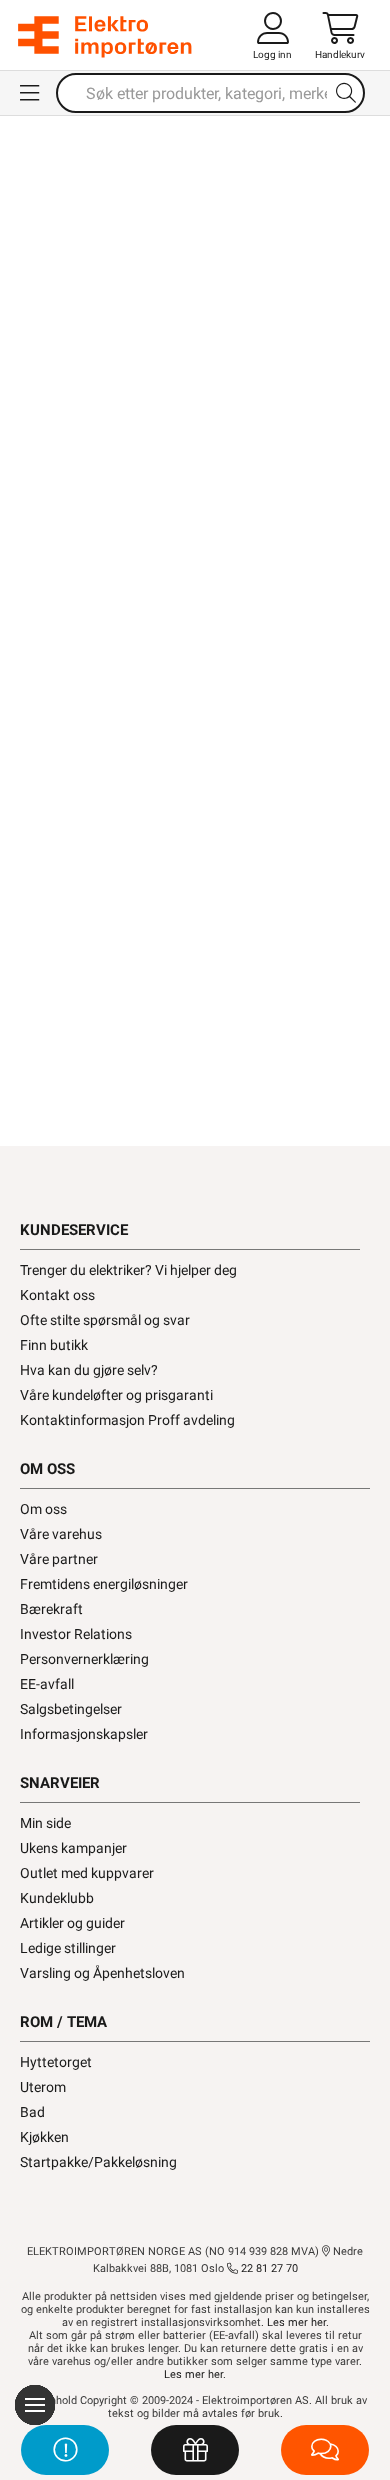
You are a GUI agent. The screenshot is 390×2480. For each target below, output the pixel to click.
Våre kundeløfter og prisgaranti (116, 1395)
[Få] (195, 2450)
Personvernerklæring (84, 1659)
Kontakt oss (57, 1295)
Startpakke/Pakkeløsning (98, 2162)
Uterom (43, 2087)
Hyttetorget (56, 2062)
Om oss (43, 1509)
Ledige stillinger (68, 1948)
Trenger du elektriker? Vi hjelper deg (128, 1270)
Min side (45, 1823)
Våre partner (59, 1559)
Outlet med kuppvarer (87, 1873)
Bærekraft (51, 1609)
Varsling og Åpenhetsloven (102, 1973)
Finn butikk (54, 1345)
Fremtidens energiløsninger (104, 1584)
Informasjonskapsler (84, 1734)
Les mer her (296, 2322)
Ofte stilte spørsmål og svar (105, 1320)
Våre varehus (61, 1534)
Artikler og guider (72, 1923)
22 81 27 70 (268, 2268)
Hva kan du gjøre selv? (89, 1370)
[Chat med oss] (325, 2450)
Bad (32, 2112)
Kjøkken (44, 2137)
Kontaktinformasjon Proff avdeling (127, 1420)
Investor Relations (76, 1634)
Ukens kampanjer (73, 1848)
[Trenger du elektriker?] (65, 2450)
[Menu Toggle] (30, 93)
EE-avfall (47, 1684)
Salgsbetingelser (71, 1709)
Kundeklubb (57, 1898)
